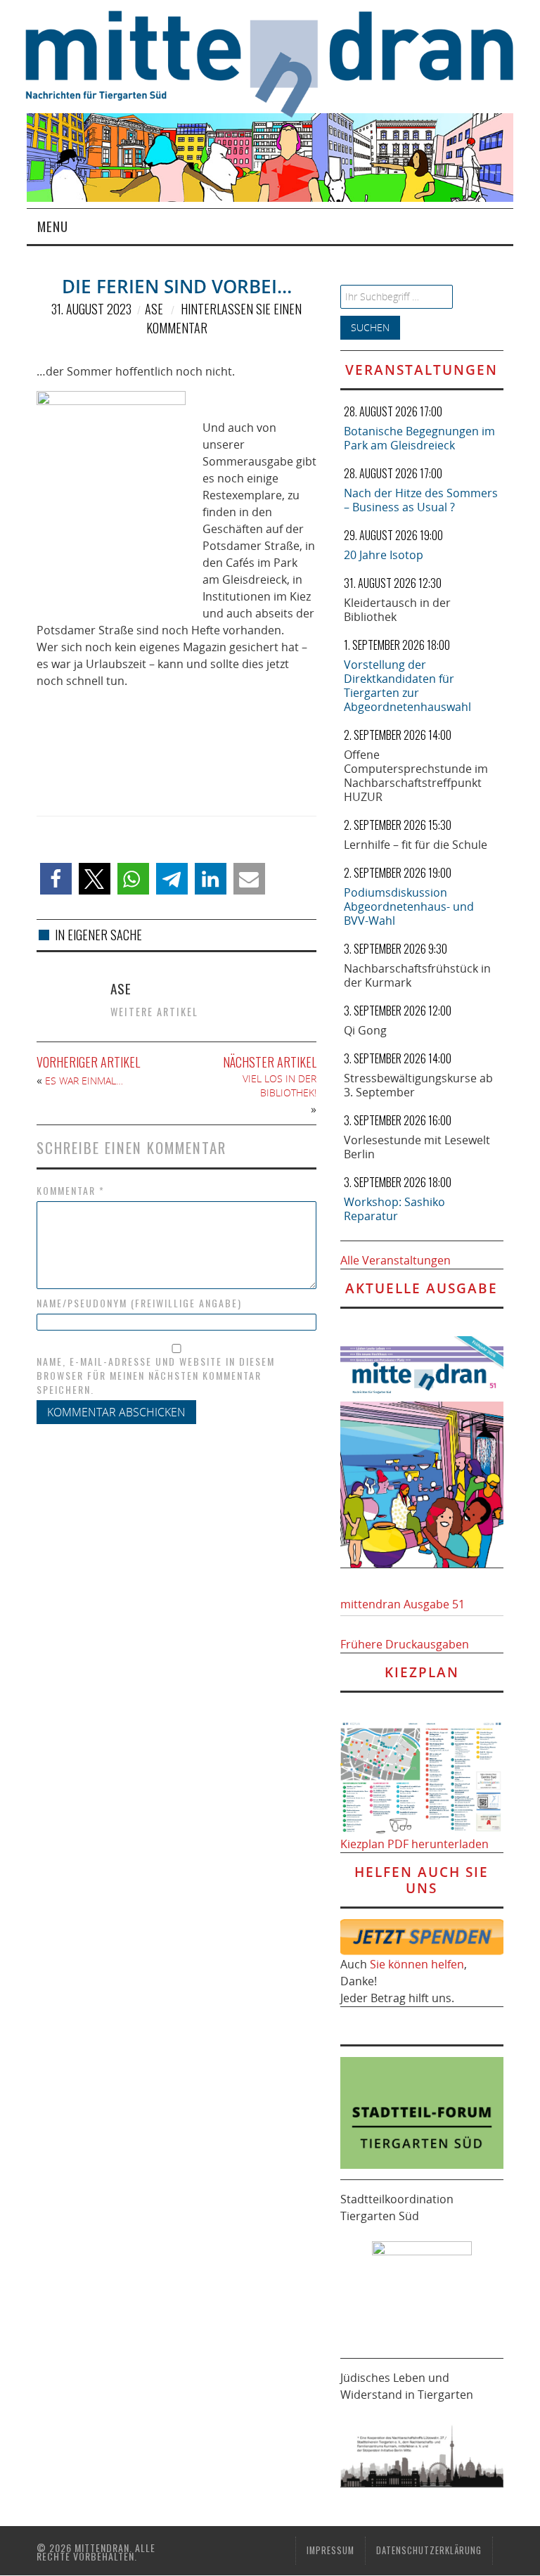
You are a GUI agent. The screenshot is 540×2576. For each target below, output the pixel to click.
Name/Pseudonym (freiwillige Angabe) (139, 1303)
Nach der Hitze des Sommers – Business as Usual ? (421, 500)
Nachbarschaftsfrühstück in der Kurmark (417, 975)
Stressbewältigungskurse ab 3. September (418, 1085)
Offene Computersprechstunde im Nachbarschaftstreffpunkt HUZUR (416, 776)
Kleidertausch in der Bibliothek (397, 610)
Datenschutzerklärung (429, 2550)
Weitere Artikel (154, 1012)
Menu (53, 226)
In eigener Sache (98, 935)
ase (154, 309)
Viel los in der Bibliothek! (279, 1085)
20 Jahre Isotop (384, 555)
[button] (56, 879)
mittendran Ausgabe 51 (403, 1604)
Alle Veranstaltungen (396, 1260)
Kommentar (71, 1191)
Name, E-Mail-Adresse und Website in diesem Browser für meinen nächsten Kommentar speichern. (156, 1376)
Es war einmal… (84, 1081)
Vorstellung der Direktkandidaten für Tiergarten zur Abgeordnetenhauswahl (407, 686)
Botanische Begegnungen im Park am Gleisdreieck (419, 438)
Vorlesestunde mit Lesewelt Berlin (417, 1147)
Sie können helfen (417, 1964)
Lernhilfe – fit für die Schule (416, 845)
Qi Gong (365, 1030)
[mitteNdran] (282, 62)
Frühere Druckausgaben (405, 1644)
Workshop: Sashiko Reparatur (394, 1209)
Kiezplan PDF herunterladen (414, 1844)
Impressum (330, 2550)
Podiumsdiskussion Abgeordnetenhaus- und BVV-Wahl (409, 906)
